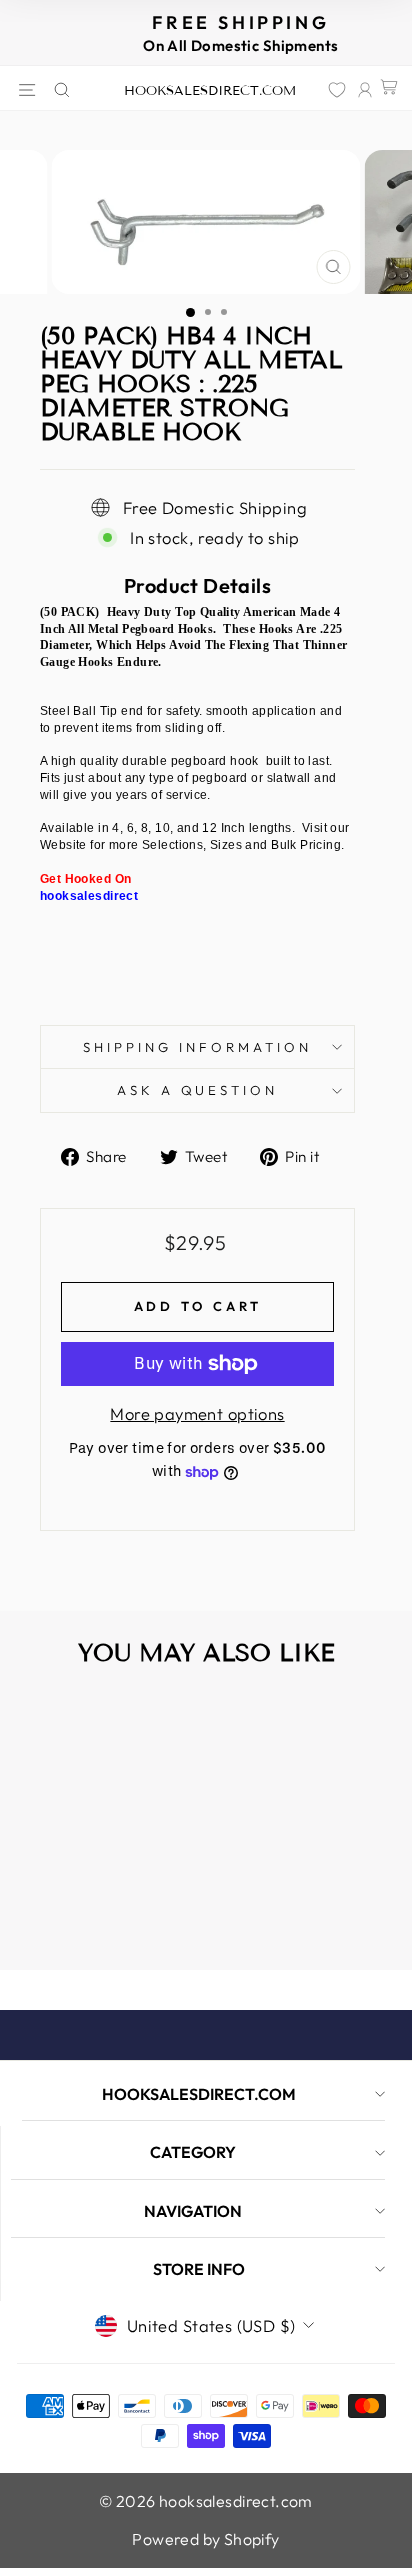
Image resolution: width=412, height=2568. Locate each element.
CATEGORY (193, 2152)
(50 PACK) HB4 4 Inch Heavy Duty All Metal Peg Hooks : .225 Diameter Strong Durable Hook (89, 1882)
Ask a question (198, 1090)
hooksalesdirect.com (210, 91)
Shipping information (197, 1047)
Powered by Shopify (205, 2539)
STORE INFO (199, 2269)
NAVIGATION (193, 2211)
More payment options (197, 1413)
